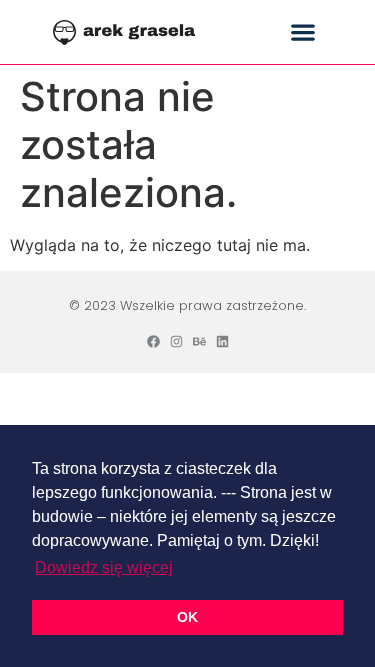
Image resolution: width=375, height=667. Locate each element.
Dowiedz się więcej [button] (104, 567)
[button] (302, 32)
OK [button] (187, 617)
